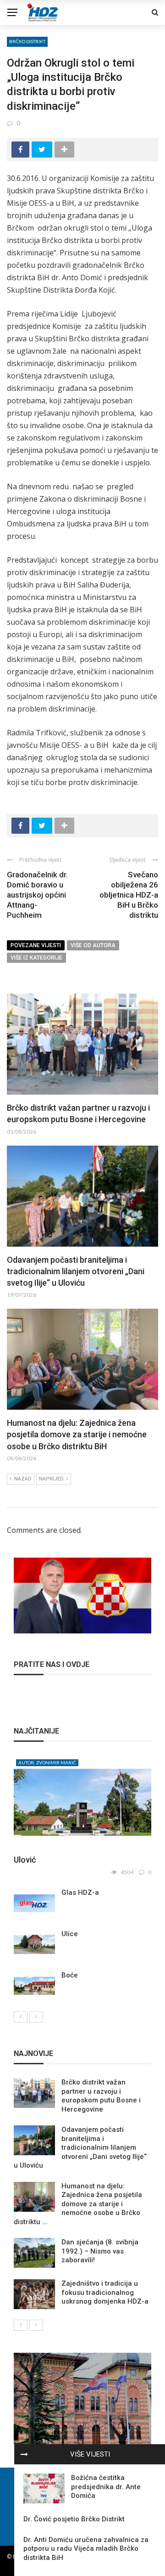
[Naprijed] (36, 2017)
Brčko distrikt (27, 41)
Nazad (23, 1479)
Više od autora (93, 945)
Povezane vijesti (36, 945)
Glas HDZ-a (80, 1892)
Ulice (70, 1934)
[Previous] (21, 2017)
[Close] (24, 2454)
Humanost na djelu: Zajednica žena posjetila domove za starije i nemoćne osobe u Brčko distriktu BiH (77, 1434)
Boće (70, 1975)
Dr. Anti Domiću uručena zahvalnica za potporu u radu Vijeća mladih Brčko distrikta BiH (86, 2549)
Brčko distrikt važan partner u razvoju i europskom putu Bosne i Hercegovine (101, 2096)
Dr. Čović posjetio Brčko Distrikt (74, 2519)
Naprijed (51, 1479)
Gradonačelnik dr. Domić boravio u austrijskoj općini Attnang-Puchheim (37, 895)
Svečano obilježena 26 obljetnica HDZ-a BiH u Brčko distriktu (129, 895)
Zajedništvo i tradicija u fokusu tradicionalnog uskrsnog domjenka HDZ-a (105, 2292)
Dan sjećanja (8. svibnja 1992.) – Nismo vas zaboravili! (100, 2251)
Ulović (25, 1860)
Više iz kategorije (36, 958)
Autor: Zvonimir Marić (47, 1763)
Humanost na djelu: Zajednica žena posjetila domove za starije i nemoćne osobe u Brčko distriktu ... (78, 2204)
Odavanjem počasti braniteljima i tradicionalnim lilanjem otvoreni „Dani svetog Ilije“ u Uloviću (76, 1271)
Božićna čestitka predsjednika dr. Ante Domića (106, 2487)
